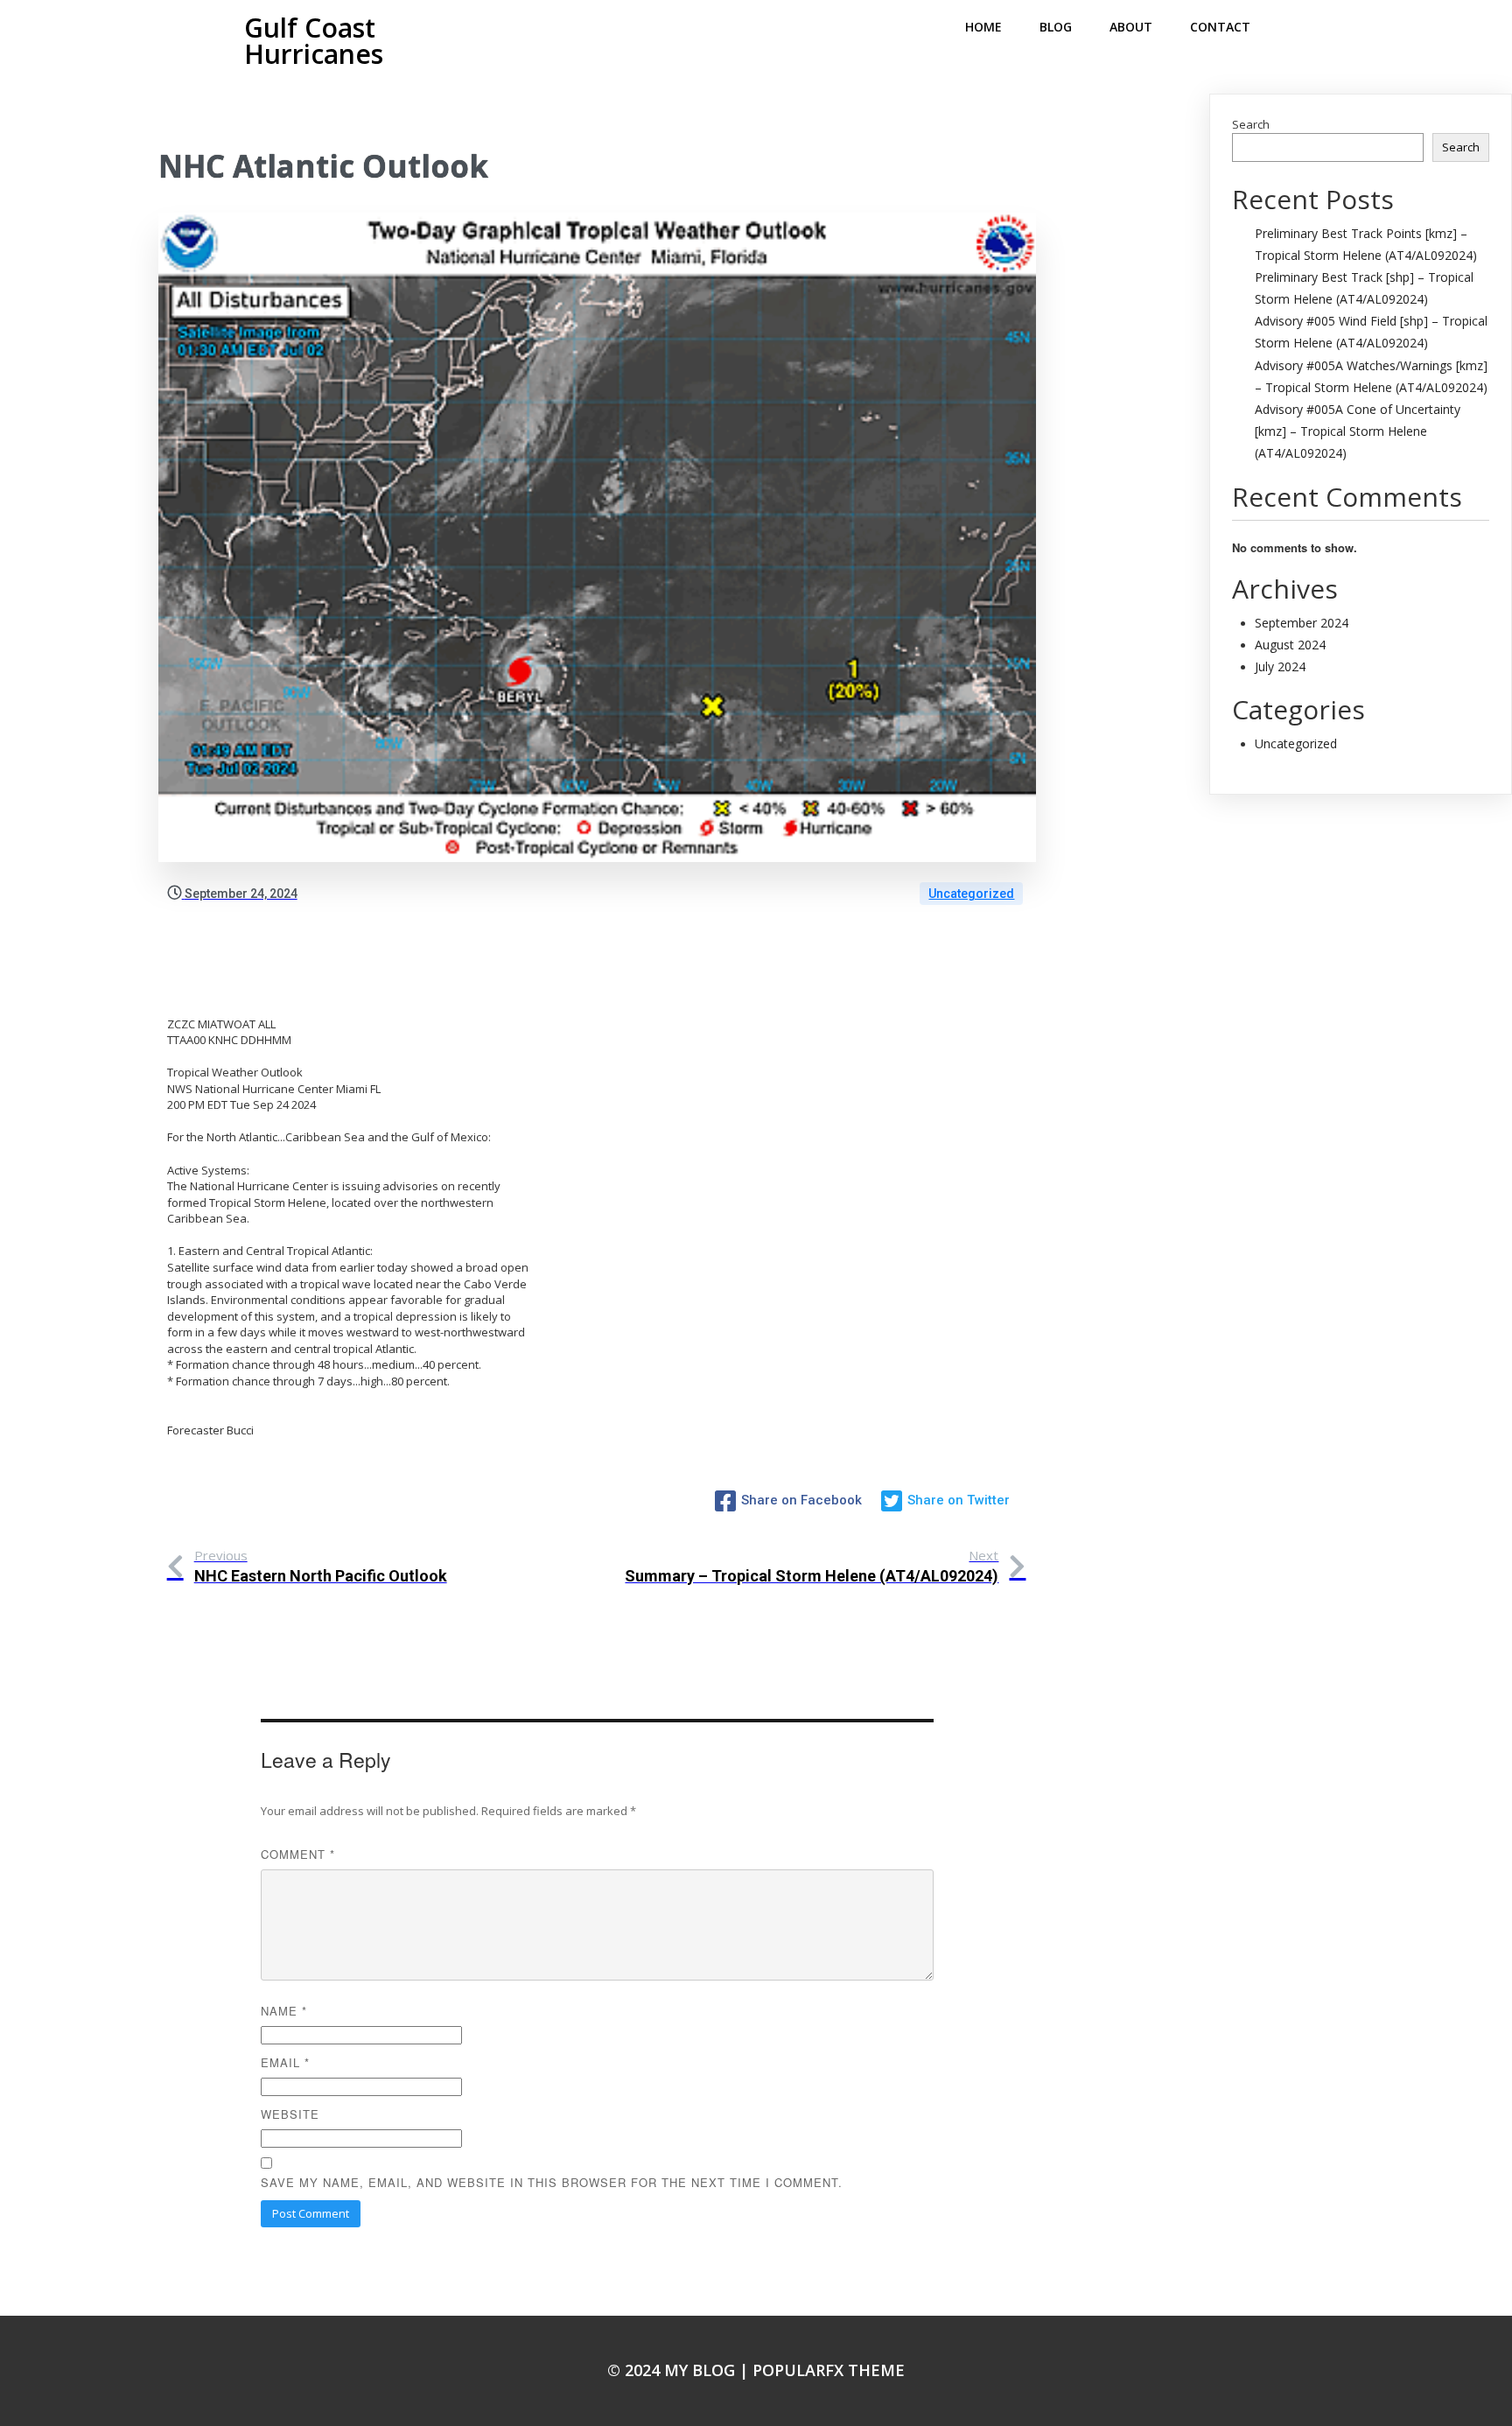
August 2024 (1290, 645)
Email (285, 2062)
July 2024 (1280, 666)
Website (290, 2114)
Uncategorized (971, 894)
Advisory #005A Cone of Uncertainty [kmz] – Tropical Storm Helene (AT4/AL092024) (1358, 431)
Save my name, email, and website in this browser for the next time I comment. (552, 2182)
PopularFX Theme (829, 2370)
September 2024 (1302, 623)
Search (1251, 124)
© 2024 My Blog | (680, 2370)
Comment (298, 1854)
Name (284, 2011)
